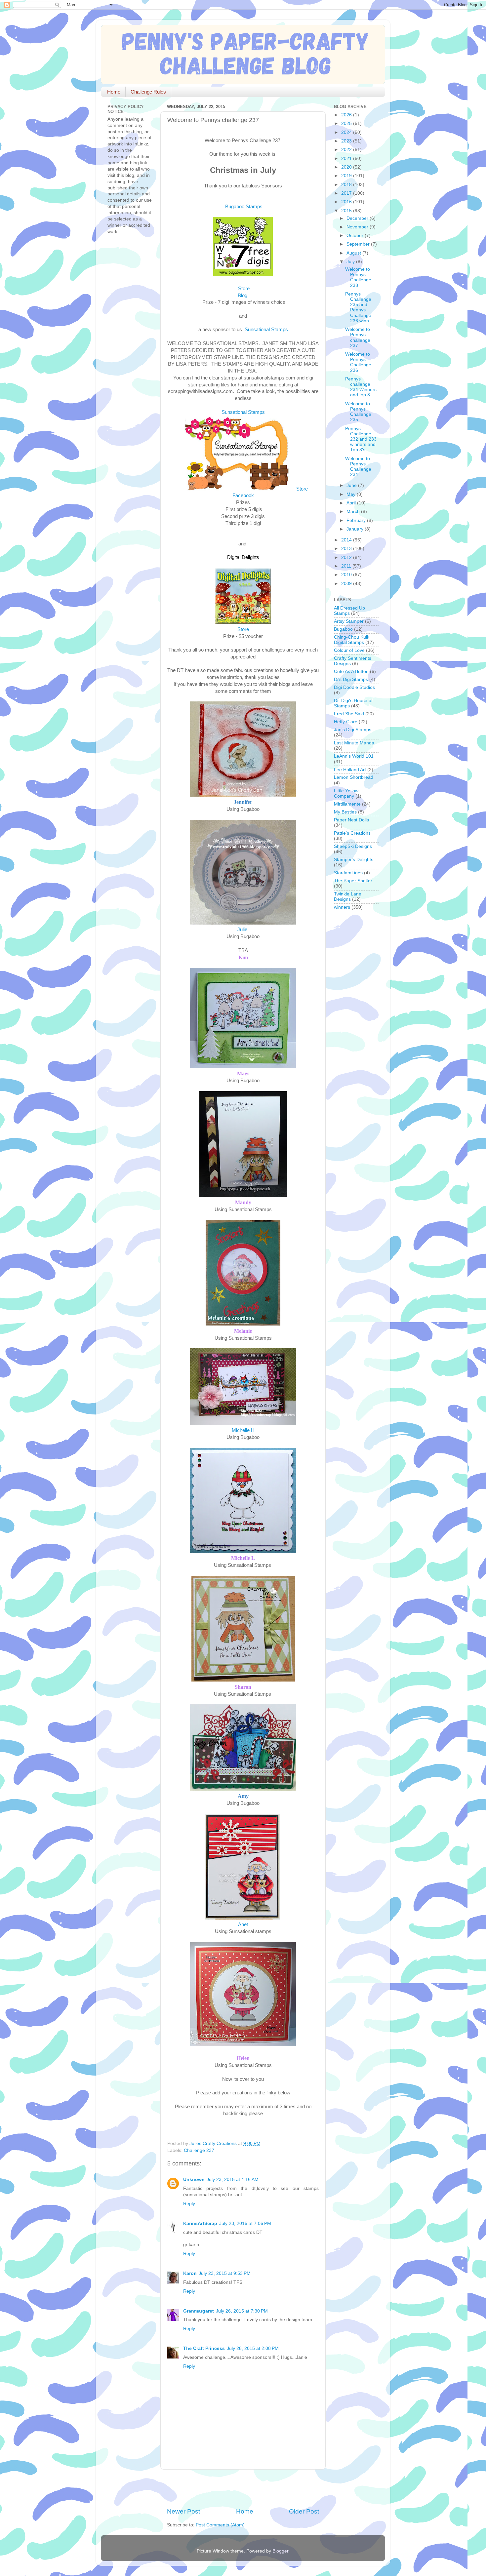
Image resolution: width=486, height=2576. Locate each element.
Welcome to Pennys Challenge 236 (358, 362)
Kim (243, 957)
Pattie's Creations (352, 833)
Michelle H (243, 1430)
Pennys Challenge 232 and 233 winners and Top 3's (361, 439)
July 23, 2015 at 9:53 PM (225, 2273)
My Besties (345, 812)
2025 (347, 123)
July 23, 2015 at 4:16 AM (233, 2180)
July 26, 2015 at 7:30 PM (242, 2311)
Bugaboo (343, 629)
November (358, 227)
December (358, 218)
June (352, 485)
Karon (190, 2273)
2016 (347, 202)
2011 (347, 566)
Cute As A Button (351, 672)
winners (342, 907)
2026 (347, 115)
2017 (347, 193)
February (357, 520)
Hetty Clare (346, 722)
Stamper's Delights (354, 860)
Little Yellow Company (346, 793)
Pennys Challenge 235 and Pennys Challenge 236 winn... (359, 307)
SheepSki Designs (353, 846)
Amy (243, 1796)
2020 (347, 167)
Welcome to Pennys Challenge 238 (358, 277)
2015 (347, 211)
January (356, 529)
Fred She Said (349, 714)
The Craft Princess (204, 2348)
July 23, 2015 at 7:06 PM (245, 2223)
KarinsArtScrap (200, 2223)
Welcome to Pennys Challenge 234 (358, 467)
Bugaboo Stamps (244, 207)
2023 (347, 141)
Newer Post (183, 2511)
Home (114, 92)
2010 (347, 575)
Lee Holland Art (350, 770)
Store (244, 289)
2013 (347, 549)
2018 (347, 185)
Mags (243, 1073)
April (352, 503)
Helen (243, 2058)
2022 (347, 150)
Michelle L (243, 1558)
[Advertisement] (244, 2488)
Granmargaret (199, 2311)
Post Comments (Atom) (220, 2525)
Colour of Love (349, 650)
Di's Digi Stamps (351, 679)
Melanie (243, 1331)
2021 (347, 159)
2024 (347, 132)
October (356, 236)
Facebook (243, 495)
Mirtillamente (347, 804)
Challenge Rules (148, 92)
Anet (243, 1924)
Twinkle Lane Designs (348, 897)
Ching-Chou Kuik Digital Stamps (352, 640)
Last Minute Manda (354, 743)
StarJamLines (348, 873)
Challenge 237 (199, 2150)
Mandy (243, 1202)
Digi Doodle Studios (354, 687)
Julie (243, 930)
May (352, 494)
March (354, 512)
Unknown (194, 2180)
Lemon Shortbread (354, 777)
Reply (189, 2204)
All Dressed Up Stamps (349, 611)
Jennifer (243, 802)
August (354, 253)
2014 (347, 540)
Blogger (280, 2551)
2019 (347, 176)
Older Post (304, 2511)
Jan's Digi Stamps (353, 730)
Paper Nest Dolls (351, 820)
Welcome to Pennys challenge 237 (358, 337)
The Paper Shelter (353, 881)
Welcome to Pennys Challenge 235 (358, 412)
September (359, 244)
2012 (347, 557)
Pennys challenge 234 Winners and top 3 (361, 387)
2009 (347, 584)
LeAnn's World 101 (354, 756)
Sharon (243, 1687)
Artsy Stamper (349, 621)
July (351, 262)
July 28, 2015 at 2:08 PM (253, 2348)
